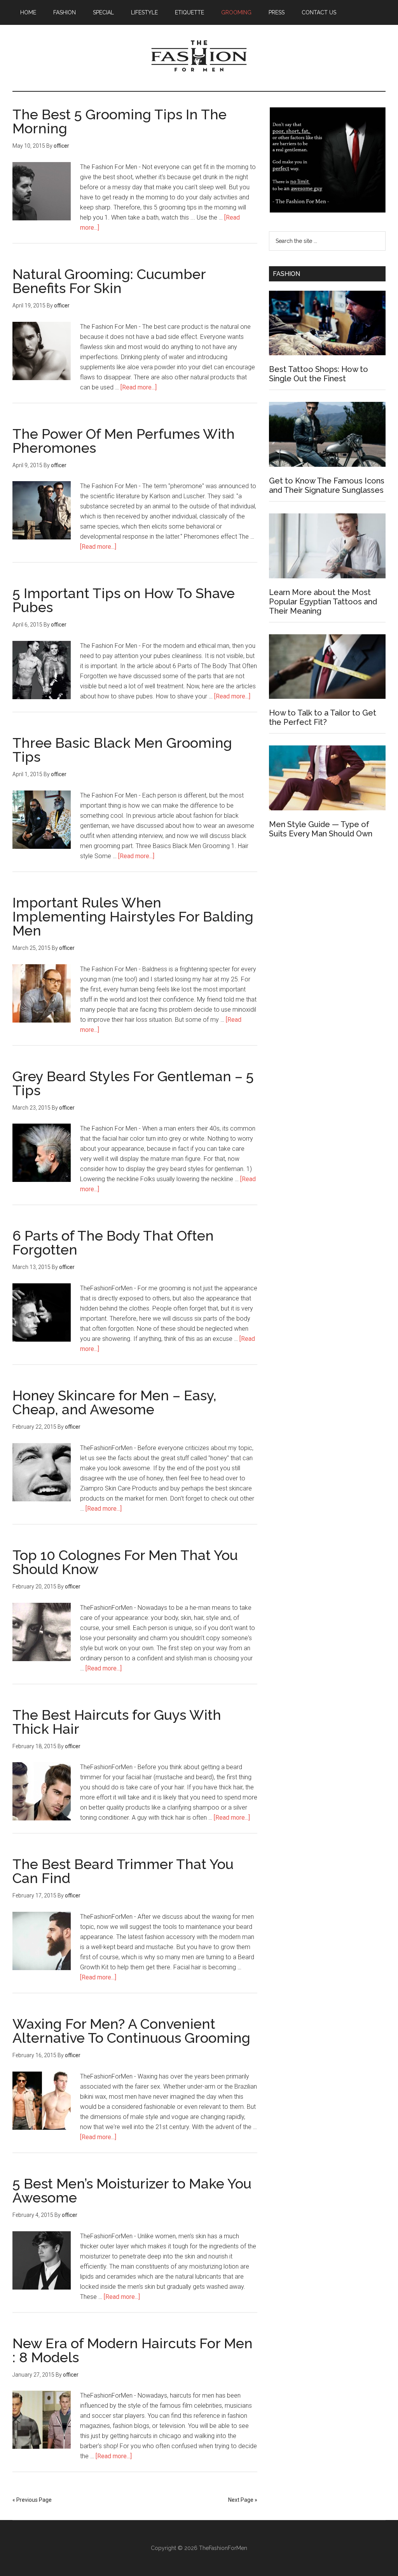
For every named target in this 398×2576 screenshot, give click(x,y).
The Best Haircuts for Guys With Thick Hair (117, 1722)
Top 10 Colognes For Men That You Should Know (125, 1562)
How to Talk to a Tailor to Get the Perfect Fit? (323, 717)
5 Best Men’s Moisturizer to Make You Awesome (132, 2190)
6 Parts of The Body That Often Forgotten (113, 1243)
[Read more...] (139, 387)
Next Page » (243, 2500)
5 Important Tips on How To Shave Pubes (124, 600)
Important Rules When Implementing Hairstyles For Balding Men (133, 916)
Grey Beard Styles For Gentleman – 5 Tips (133, 1083)
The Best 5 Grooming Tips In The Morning (120, 121)
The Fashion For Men (199, 58)
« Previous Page (32, 2500)
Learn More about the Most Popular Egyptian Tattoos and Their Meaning (323, 602)
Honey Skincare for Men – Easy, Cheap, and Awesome (114, 1402)
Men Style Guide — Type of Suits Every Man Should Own (321, 829)
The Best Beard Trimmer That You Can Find (123, 1871)
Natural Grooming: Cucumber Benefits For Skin (109, 281)
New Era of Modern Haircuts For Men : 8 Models (133, 2350)
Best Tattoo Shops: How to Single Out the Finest (319, 374)
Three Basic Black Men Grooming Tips (122, 750)
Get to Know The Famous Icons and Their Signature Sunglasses (327, 485)
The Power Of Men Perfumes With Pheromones (124, 441)
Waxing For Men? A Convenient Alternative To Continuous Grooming (131, 2031)
